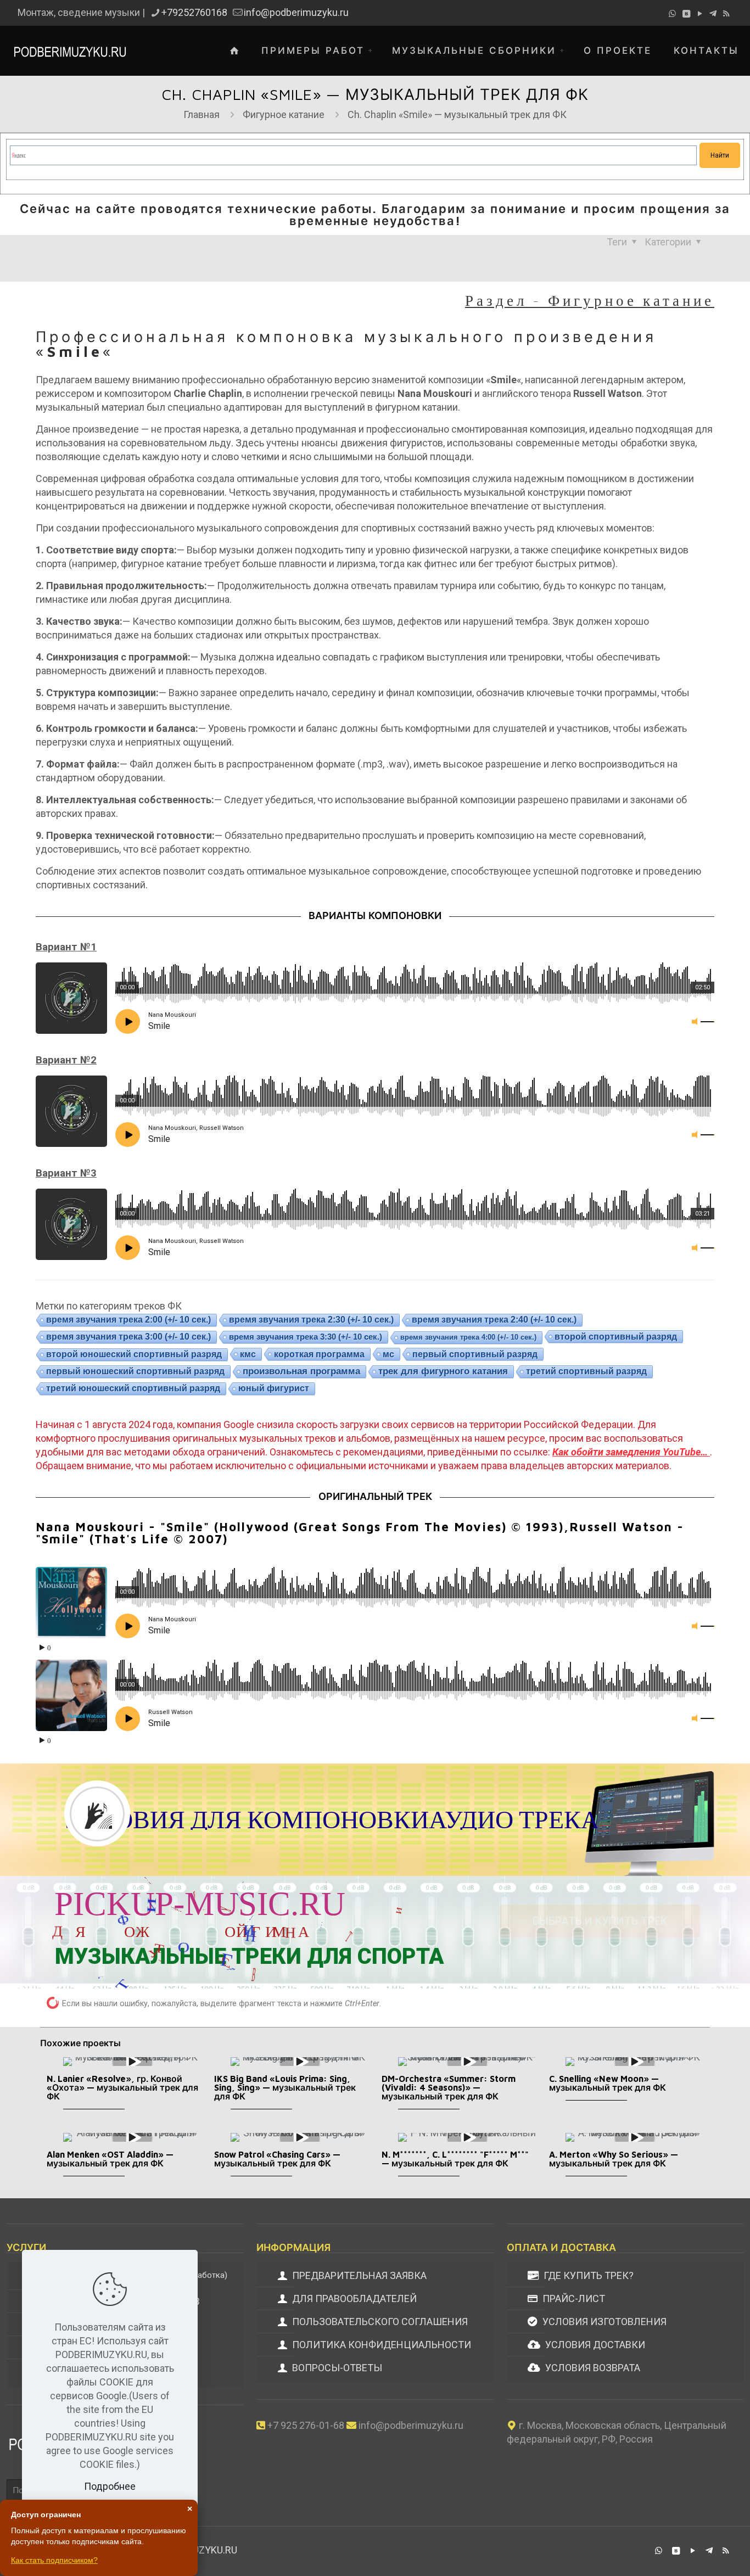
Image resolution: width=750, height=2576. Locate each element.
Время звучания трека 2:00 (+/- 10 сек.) (128, 1320)
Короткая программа (319, 1354)
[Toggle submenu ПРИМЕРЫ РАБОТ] (373, 51)
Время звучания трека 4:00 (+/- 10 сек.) (468, 1337)
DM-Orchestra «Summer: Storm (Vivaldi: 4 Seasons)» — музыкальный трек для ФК (449, 2087)
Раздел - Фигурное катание (590, 300)
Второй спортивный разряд (616, 1336)
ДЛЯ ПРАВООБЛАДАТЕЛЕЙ (353, 2298)
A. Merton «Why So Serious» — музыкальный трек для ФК (614, 2159)
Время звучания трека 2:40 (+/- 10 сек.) (494, 1320)
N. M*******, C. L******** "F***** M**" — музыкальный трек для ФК (455, 2159)
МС (388, 1354)
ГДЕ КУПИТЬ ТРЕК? (587, 2275)
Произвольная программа (301, 1371)
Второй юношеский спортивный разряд (134, 1354)
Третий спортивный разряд (586, 1371)
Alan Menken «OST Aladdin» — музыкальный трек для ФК (110, 2159)
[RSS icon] (726, 14)
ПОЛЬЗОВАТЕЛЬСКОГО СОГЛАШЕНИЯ (379, 2322)
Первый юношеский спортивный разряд (135, 1371)
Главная (202, 114)
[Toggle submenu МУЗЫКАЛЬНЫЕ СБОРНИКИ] (564, 51)
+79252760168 (194, 12)
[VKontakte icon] (686, 14)
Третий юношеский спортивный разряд (133, 1388)
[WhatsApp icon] (672, 14)
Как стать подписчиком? (54, 2560)
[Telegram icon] (713, 14)
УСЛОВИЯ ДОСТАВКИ (594, 2345)
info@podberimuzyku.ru (296, 12)
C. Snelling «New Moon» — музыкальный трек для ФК (608, 2083)
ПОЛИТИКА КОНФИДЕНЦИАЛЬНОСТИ (380, 2345)
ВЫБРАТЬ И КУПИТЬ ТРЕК (600, 1920)
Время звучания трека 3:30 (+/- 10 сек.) (306, 1337)
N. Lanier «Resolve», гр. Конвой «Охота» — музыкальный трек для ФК (122, 2087)
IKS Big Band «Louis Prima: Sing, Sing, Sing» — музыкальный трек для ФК (285, 2087)
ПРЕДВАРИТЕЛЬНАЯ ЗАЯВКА (358, 2275)
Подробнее (110, 2486)
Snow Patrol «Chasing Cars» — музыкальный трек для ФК (277, 2159)
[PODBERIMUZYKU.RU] (70, 51)
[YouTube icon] (700, 14)
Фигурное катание (284, 114)
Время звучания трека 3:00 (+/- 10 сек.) (128, 1337)
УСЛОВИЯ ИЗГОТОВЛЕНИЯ (603, 2322)
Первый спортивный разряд (475, 1354)
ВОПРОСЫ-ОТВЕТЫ (336, 2368)
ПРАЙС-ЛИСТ (573, 2298)
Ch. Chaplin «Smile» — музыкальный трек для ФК (457, 114)
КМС (248, 1354)
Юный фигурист (274, 1388)
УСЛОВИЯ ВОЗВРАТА (592, 2368)
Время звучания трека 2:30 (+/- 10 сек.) (311, 1320)
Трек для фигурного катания (443, 1371)
